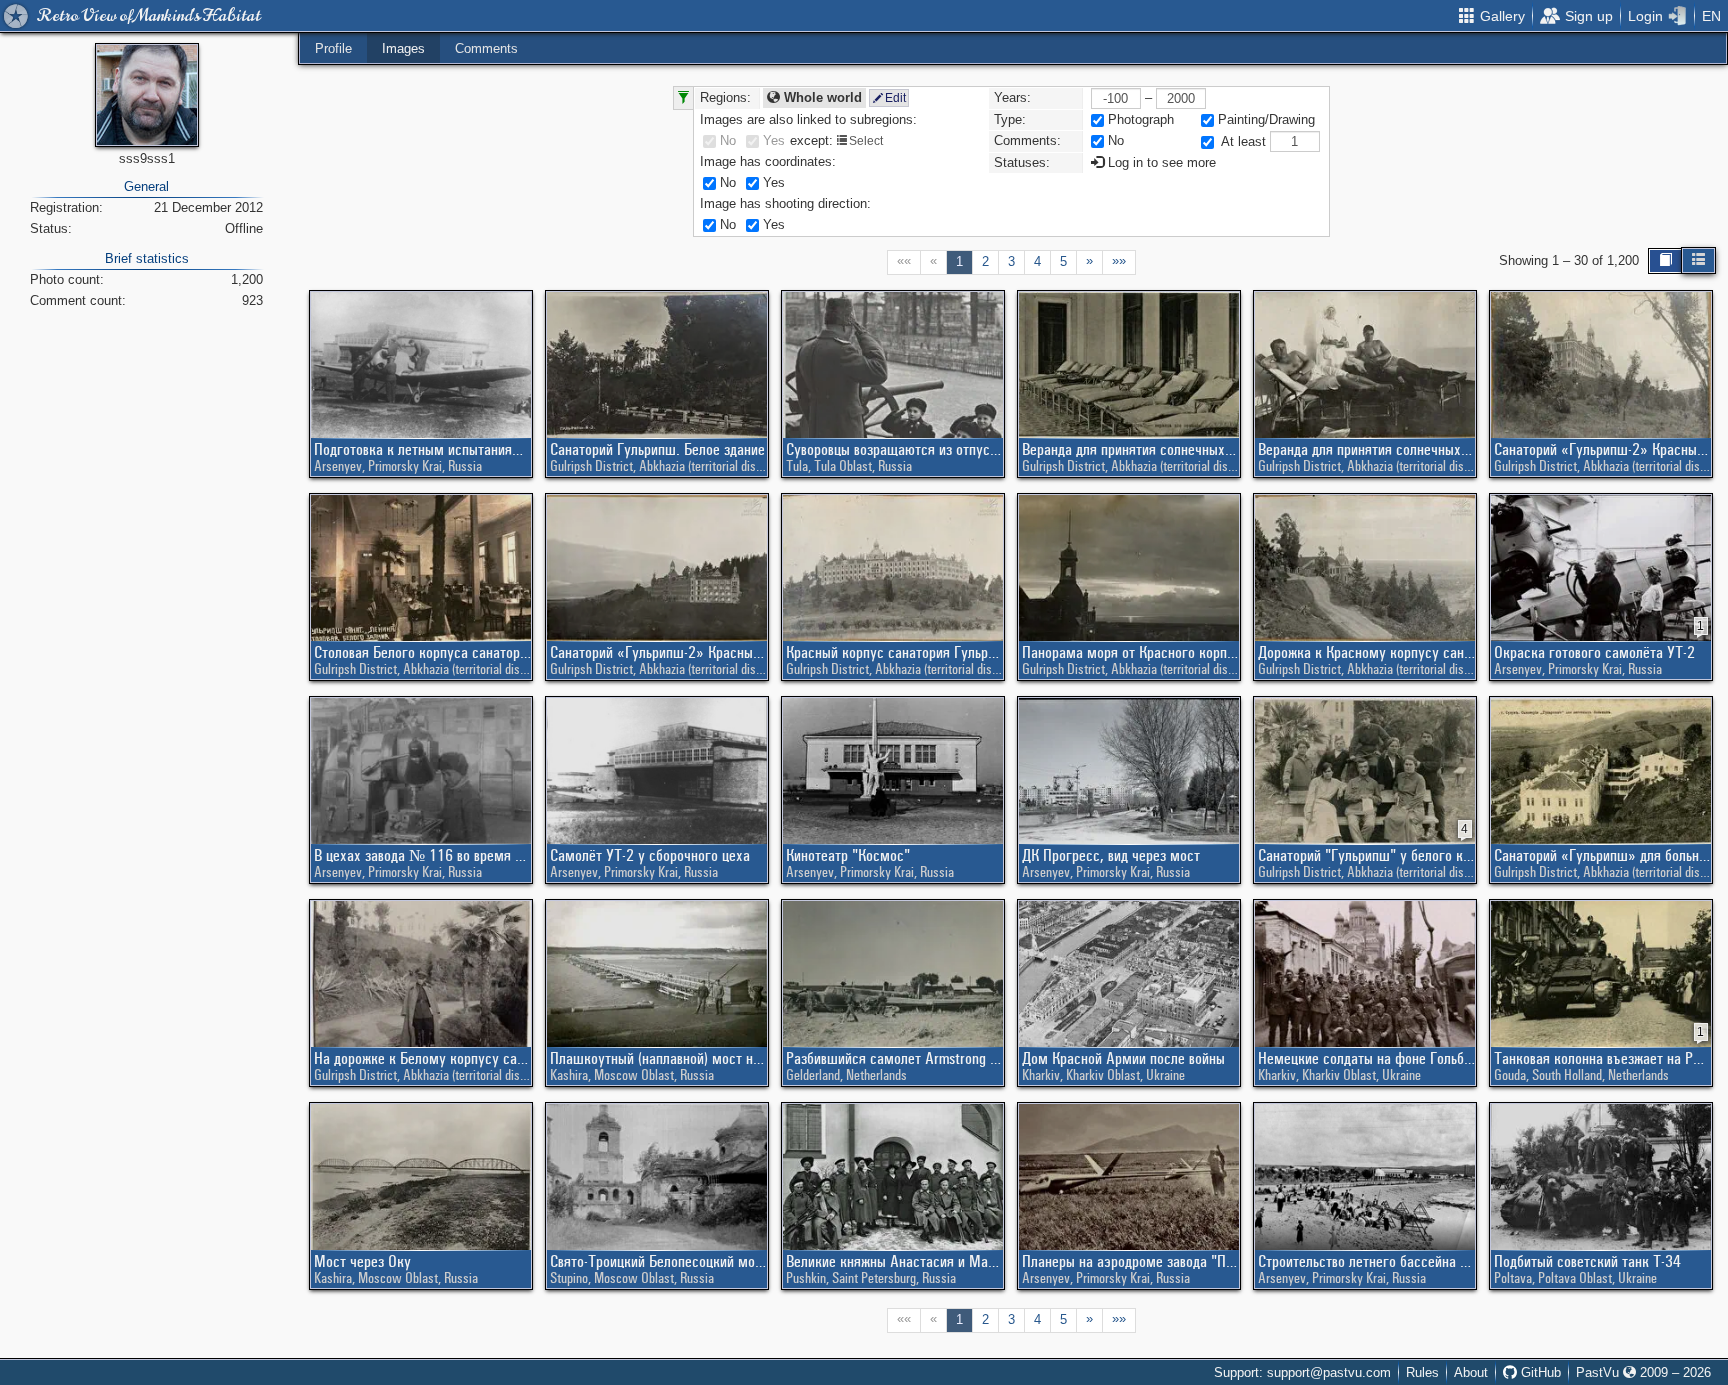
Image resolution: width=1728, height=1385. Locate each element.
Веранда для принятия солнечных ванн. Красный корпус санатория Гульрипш (1130, 449)
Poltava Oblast (1575, 1278)
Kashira (569, 1075)
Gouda (1510, 1075)
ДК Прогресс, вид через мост (1111, 855)
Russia (465, 466)
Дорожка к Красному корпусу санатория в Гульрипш (1366, 652)
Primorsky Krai (405, 466)
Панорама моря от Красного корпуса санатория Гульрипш (1130, 652)
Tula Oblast (843, 466)
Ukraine (1165, 1075)
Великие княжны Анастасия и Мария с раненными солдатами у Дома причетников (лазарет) (894, 1261)
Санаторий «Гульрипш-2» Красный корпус (1602, 449)
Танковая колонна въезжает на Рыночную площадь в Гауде (1602, 1058)
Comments (486, 48)
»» (1119, 260)
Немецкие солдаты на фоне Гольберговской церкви (1366, 1058)
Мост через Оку (362, 1261)
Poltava (1513, 1278)
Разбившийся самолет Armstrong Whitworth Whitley (894, 1058)
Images (403, 48)
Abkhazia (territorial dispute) (710, 466)
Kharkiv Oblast (1103, 1075)
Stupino (569, 1278)
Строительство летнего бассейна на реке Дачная (1366, 1261)
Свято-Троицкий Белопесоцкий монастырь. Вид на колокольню (658, 1261)
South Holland (1567, 1075)
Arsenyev (338, 466)
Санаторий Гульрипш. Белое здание (657, 449)
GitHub (1539, 1372)
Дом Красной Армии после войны (1123, 1058)
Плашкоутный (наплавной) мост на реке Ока (658, 1058)
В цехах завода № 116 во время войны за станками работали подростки (422, 855)
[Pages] (1665, 261)
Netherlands (876, 1075)
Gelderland (813, 1075)
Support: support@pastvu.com (1302, 1372)
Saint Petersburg (874, 1278)
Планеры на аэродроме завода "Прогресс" (1130, 1261)
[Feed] (1698, 260)
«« (904, 260)
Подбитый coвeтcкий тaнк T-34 (1587, 1261)
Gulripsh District (591, 466)
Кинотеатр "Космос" (848, 855)
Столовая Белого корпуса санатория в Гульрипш (422, 652)
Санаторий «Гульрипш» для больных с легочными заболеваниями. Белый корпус (1602, 855)
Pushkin (806, 1278)
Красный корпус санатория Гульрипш (894, 652)
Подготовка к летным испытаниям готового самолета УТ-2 (422, 449)
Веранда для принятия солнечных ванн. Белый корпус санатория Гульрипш (1366, 449)
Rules (1422, 1372)
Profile (333, 48)
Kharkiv (1041, 1075)
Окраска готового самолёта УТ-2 (1594, 652)
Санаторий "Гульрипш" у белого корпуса (1366, 855)
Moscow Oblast (634, 1075)
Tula (797, 466)
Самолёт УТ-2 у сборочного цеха (650, 855)
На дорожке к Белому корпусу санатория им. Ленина (422, 1058)
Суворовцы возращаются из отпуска (894, 449)
